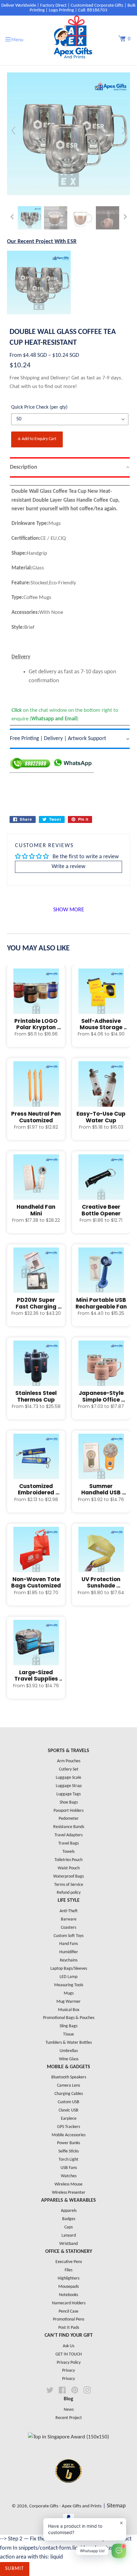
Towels (68, 1852)
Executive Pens (69, 2262)
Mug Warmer (68, 2002)
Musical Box (69, 2010)
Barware (69, 1919)
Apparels (69, 2211)
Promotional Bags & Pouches (69, 2018)
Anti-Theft (69, 1911)
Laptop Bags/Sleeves (69, 1969)
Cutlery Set (69, 1769)
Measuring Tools (69, 1985)
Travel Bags (68, 1843)
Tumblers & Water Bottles (69, 2043)
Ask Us (68, 2346)
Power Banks (68, 2143)
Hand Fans (68, 1944)
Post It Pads (69, 2328)
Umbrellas (69, 2051)
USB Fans (69, 2168)
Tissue (68, 2034)
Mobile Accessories (68, 2135)
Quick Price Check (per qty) (39, 407)
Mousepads (68, 2287)
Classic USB (68, 2110)
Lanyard (69, 2236)
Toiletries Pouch (68, 1860)
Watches (69, 2176)
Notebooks (68, 2295)
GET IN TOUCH (69, 2354)
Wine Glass (69, 2059)
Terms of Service (69, 1885)
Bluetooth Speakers (69, 2077)
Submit (15, 2569)
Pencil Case (68, 2311)
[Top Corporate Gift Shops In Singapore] (68, 2437)
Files (68, 2270)
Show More (69, 910)
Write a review (68, 867)
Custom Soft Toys (68, 1936)
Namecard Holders (69, 2303)
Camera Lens (68, 2086)
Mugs (69, 1993)
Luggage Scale (68, 1778)
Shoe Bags (69, 1802)
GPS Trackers (68, 2127)
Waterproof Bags (68, 1876)
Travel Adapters (68, 1835)
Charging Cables (69, 2094)
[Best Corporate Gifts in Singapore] (68, 2491)
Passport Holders (68, 1811)
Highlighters (68, 2278)
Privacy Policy (69, 2363)
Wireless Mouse (68, 2184)
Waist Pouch (69, 1868)
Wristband (68, 2244)
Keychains (69, 1960)
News (69, 2410)
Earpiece (69, 2119)
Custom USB (68, 2102)
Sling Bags (68, 2026)
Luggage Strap (69, 1786)
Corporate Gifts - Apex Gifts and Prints (65, 2506)
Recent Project (69, 2418)
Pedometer (69, 1819)
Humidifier (69, 1952)
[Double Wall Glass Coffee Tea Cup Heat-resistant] (30, 218)
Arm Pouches (69, 1761)
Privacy (68, 2371)
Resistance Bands (69, 1827)
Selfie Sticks (68, 2151)
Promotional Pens (68, 2319)
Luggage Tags (68, 1794)
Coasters (68, 1928)
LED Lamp (68, 1977)
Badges (69, 2219)
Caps (68, 2227)
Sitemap (116, 2506)
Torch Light (68, 2160)
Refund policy (69, 1893)
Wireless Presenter (69, 2193)
